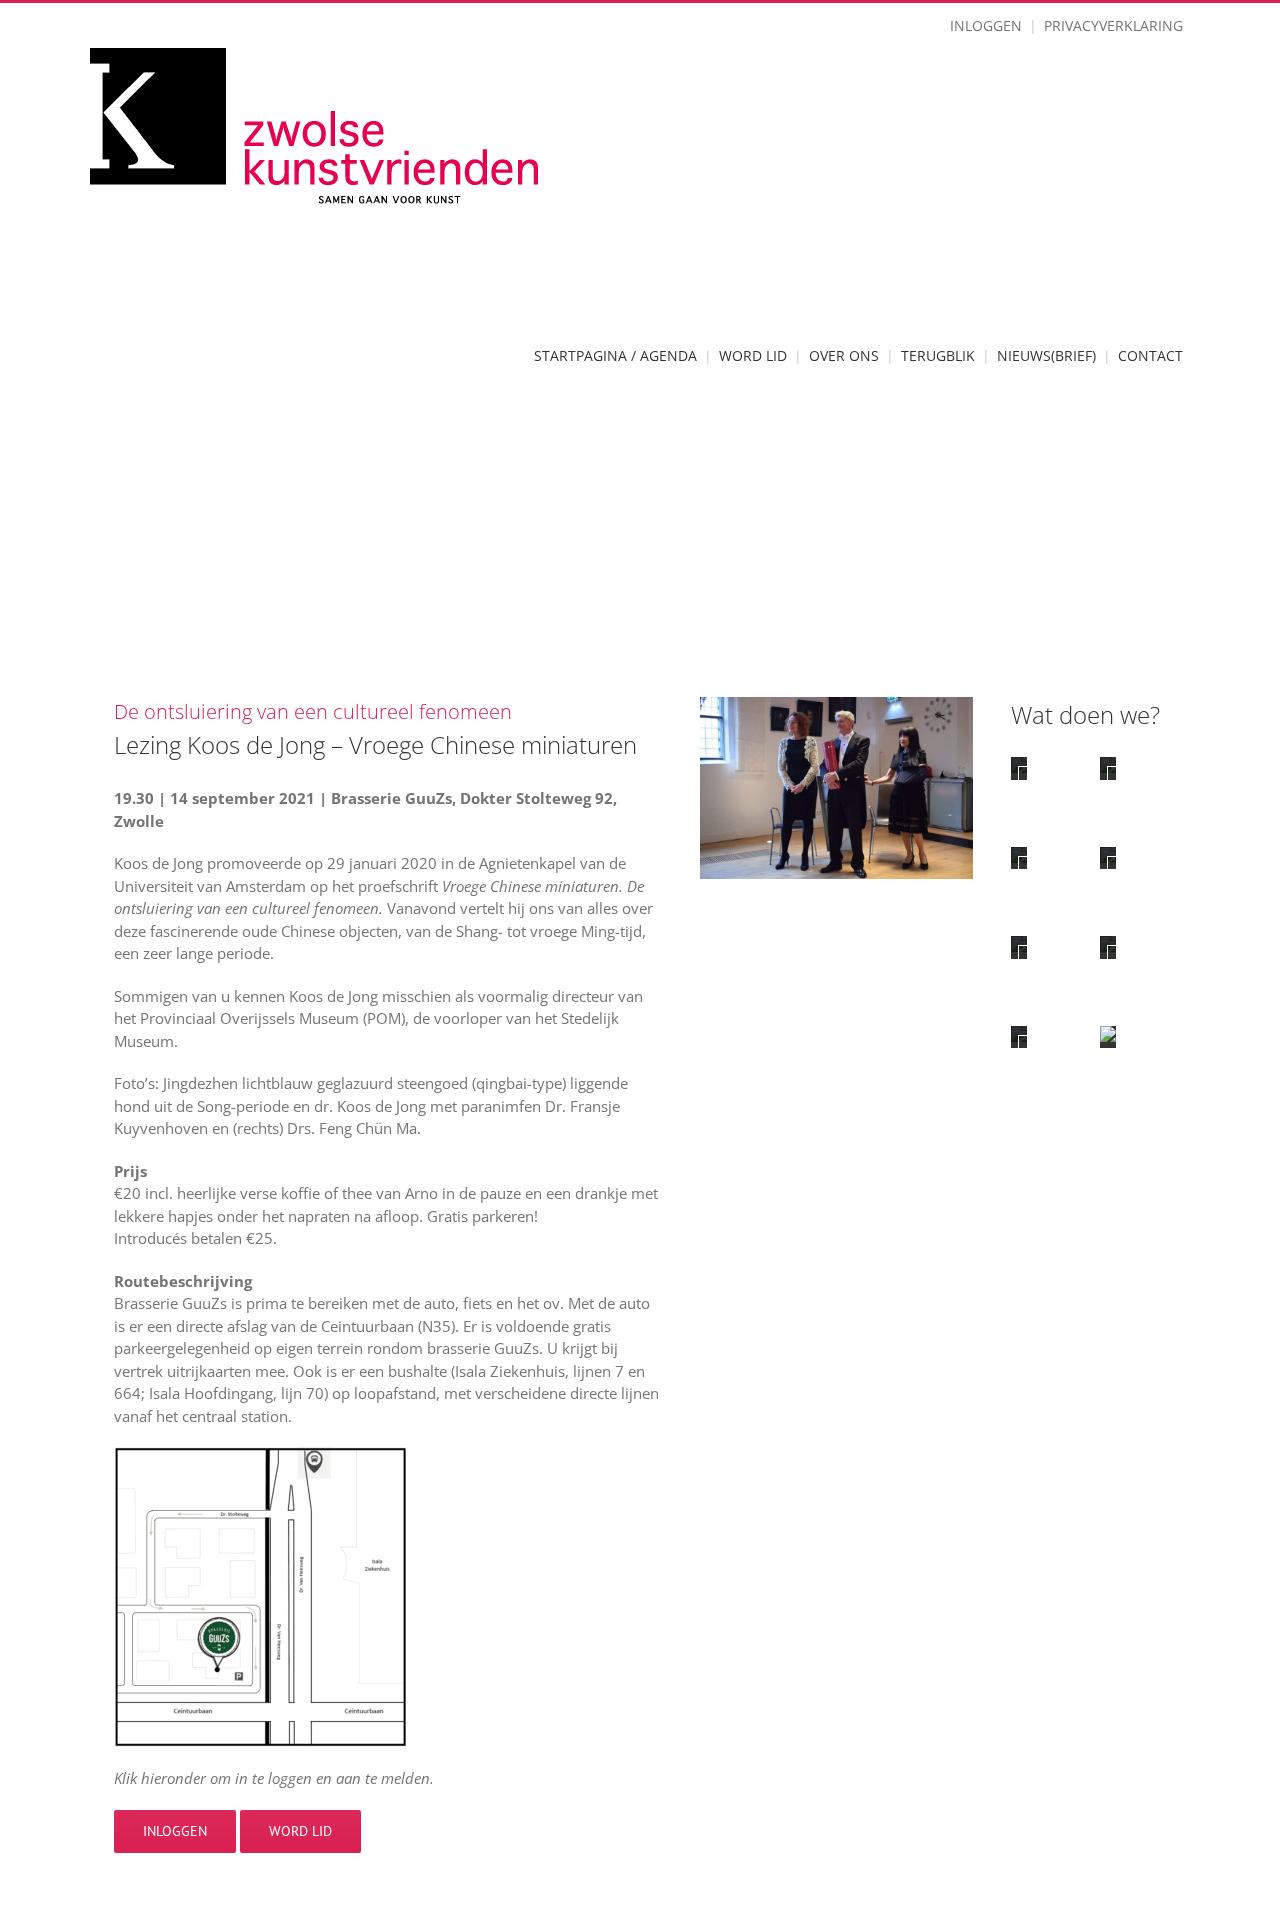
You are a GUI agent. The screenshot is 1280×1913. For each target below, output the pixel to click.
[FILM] (1019, 1037)
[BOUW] (1108, 858)
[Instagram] (1120, 1271)
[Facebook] (1080, 1271)
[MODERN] (1108, 768)
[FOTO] (1108, 947)
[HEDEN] (1019, 858)
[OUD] (1019, 768)
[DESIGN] (1019, 947)
